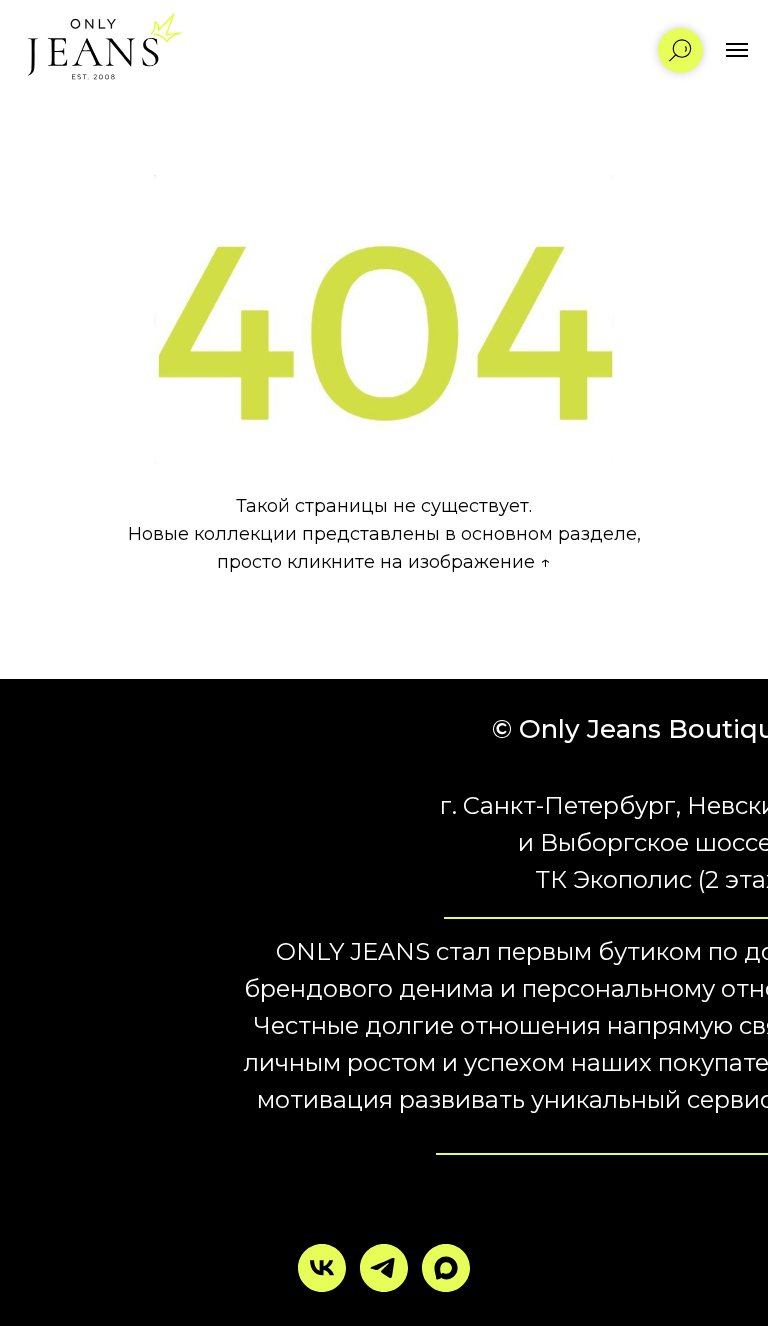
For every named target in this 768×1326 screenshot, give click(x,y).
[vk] (322, 1268)
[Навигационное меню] (737, 50)
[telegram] (384, 1268)
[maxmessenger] (446, 1268)
